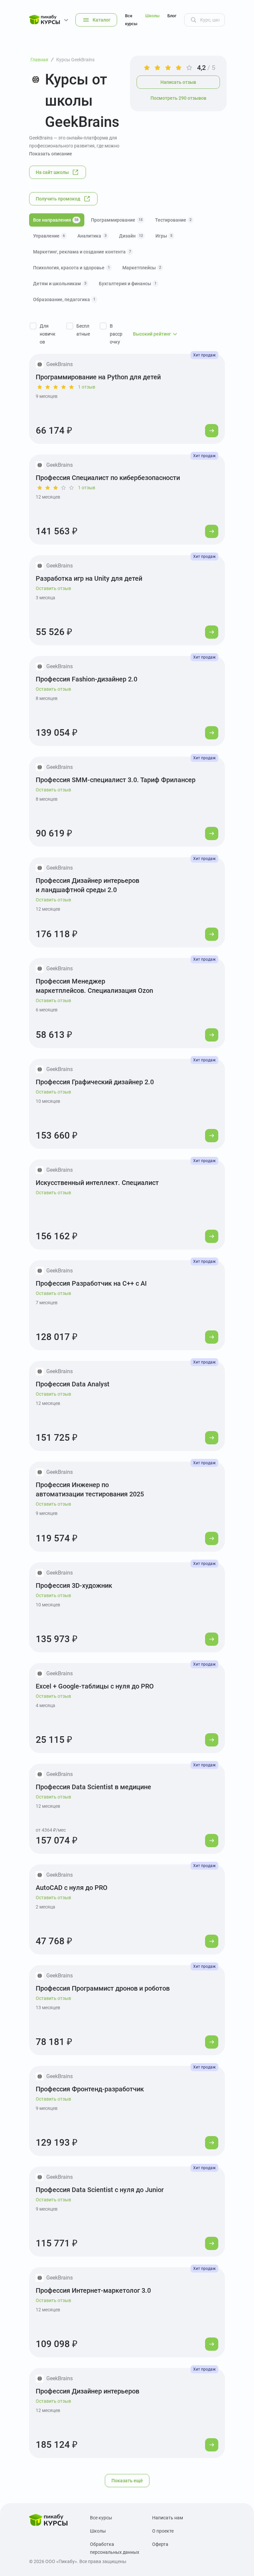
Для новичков (48, 334)
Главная (39, 60)
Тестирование (173, 220)
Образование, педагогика (64, 299)
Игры (164, 236)
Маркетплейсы (142, 268)
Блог (172, 16)
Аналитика (92, 236)
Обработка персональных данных (115, 2548)
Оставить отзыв (53, 588)
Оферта (160, 2544)
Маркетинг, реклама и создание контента (82, 252)
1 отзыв (87, 387)
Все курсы (131, 20)
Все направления (56, 220)
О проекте (163, 2531)
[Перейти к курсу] (212, 431)
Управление (49, 236)
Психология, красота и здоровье (71, 268)
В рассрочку (116, 334)
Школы (152, 16)
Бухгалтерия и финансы (128, 284)
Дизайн (131, 236)
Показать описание (51, 154)
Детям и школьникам (60, 284)
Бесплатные (83, 330)
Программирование (117, 220)
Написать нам (168, 2518)
